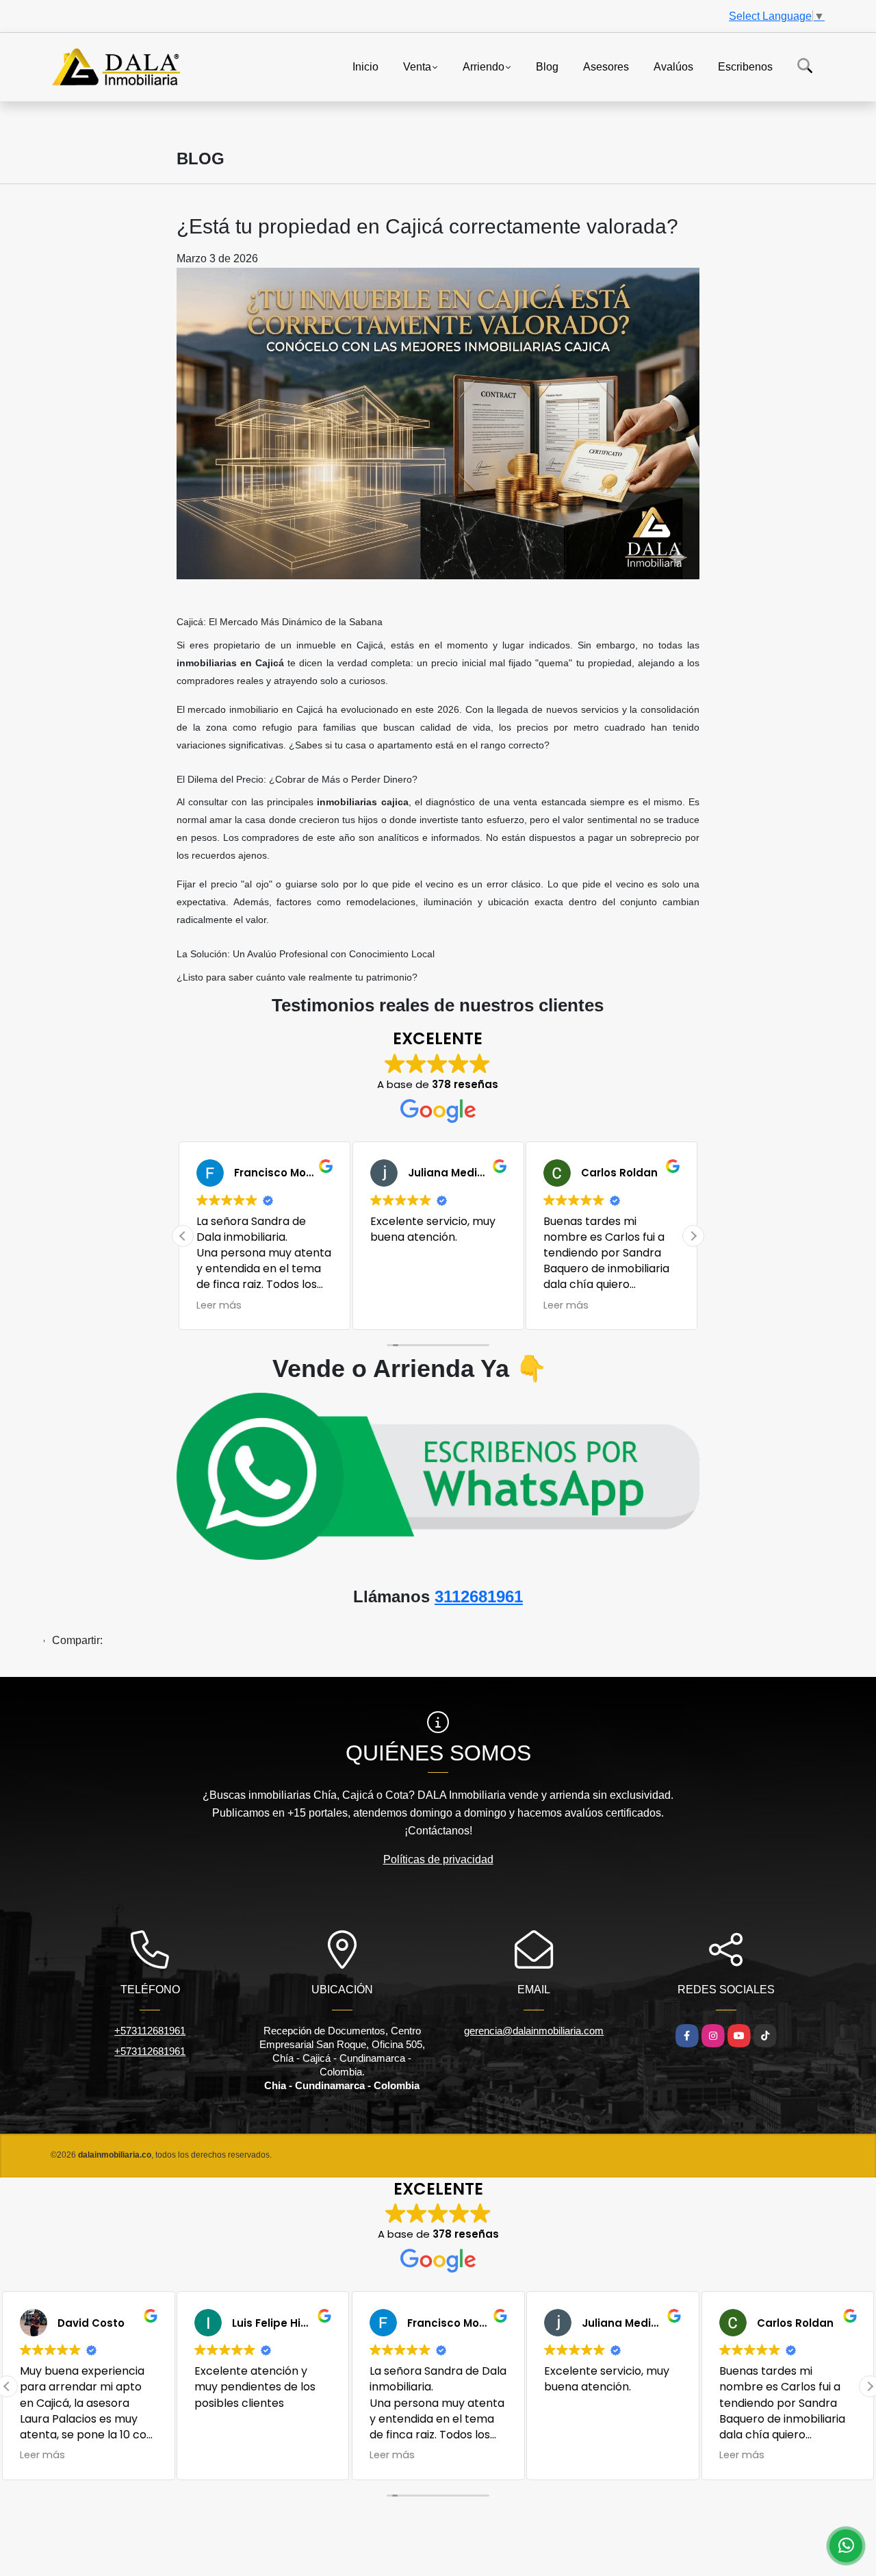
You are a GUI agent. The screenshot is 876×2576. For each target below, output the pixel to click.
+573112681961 (150, 2031)
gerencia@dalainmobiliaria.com (534, 2031)
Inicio (365, 66)
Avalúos (673, 66)
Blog (547, 66)
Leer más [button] (393, 1305)
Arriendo (484, 66)
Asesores (606, 66)
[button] (693, 1236)
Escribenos (745, 66)
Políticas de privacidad (438, 1859)
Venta (417, 66)
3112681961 (479, 1596)
